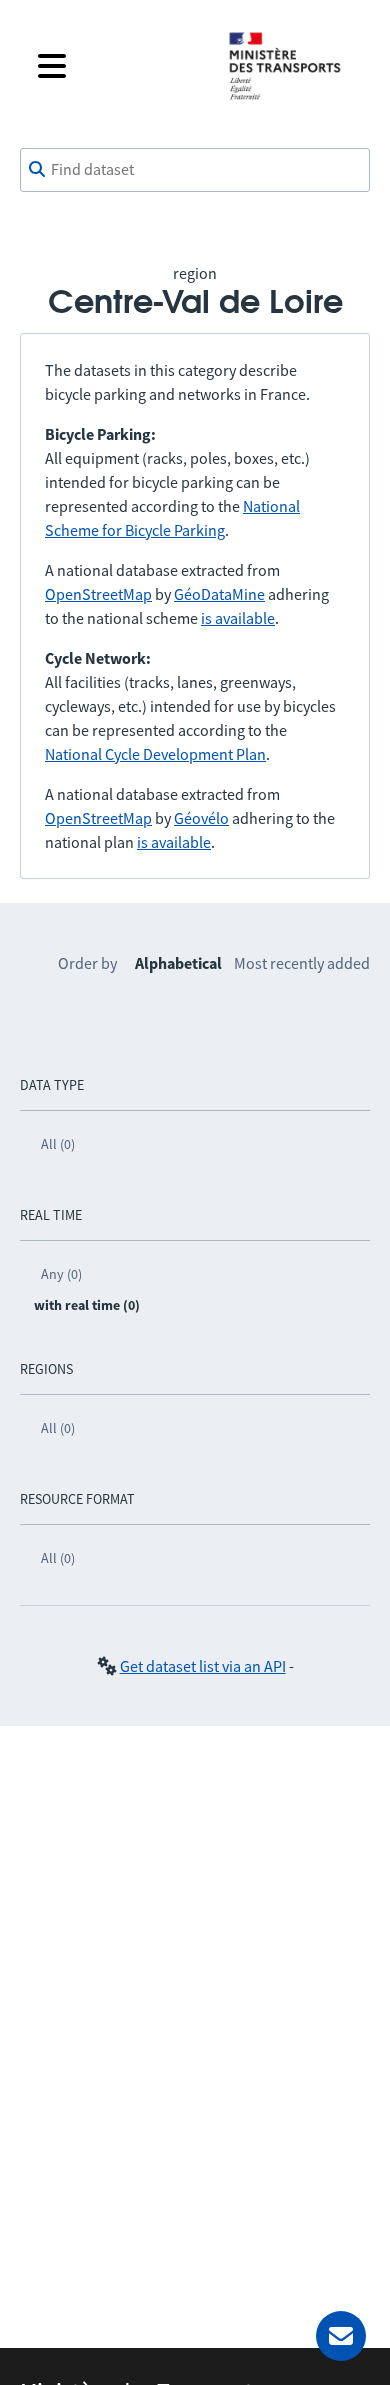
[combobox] (195, 170)
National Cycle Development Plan (155, 754)
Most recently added (302, 963)
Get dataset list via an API (203, 1666)
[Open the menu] (117, 66)
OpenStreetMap (98, 594)
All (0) (58, 1144)
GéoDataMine (219, 594)
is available (238, 618)
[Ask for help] (341, 2336)
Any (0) (61, 1274)
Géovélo (201, 818)
